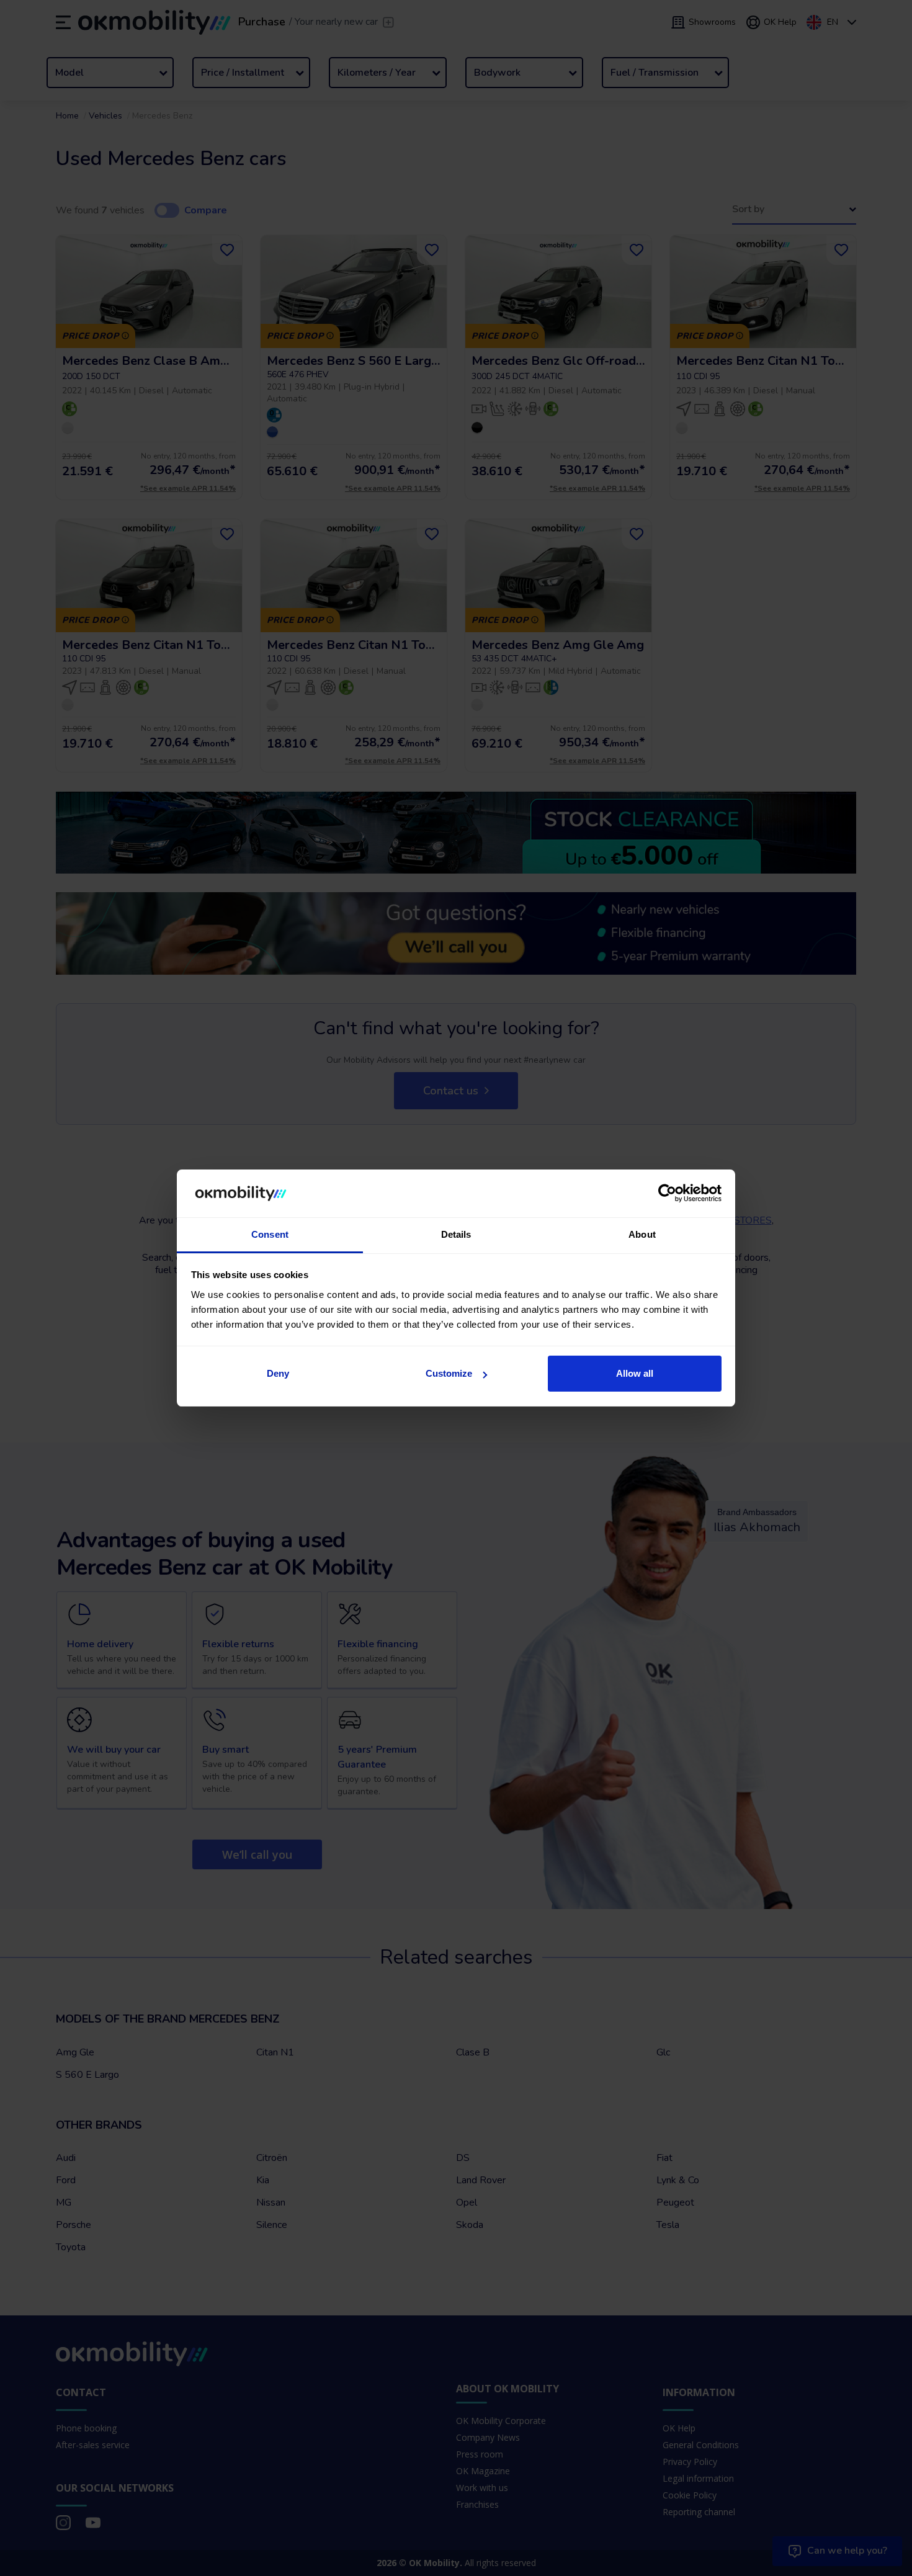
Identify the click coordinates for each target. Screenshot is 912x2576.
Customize (449, 1373)
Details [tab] (456, 1234)
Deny (278, 1373)
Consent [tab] (270, 1234)
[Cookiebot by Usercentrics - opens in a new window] (667, 1193)
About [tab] (642, 1234)
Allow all (635, 1373)
